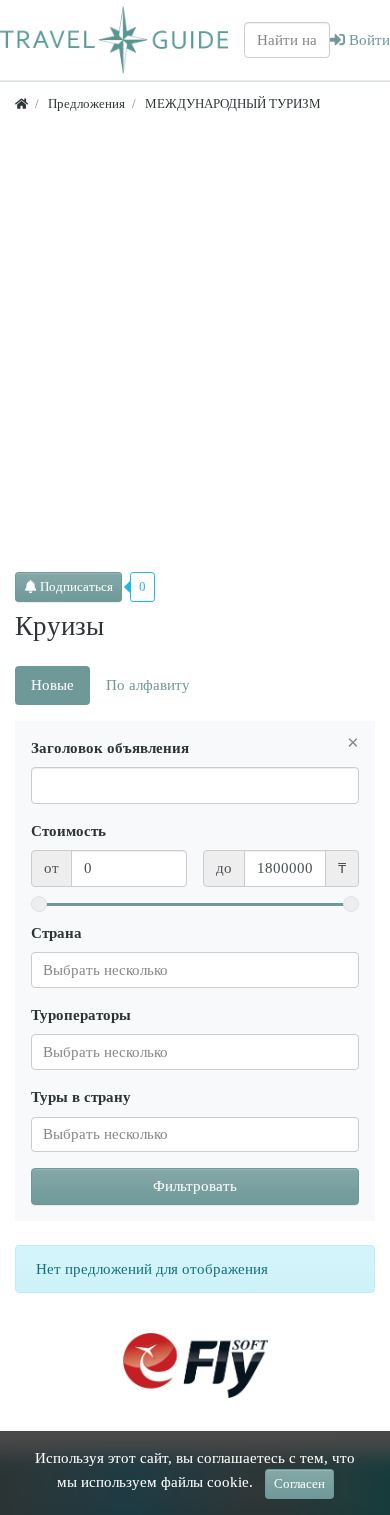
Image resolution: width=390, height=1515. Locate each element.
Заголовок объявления (110, 748)
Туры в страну (81, 1097)
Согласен (299, 1483)
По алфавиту (148, 685)
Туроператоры (81, 1015)
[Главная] (21, 103)
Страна (56, 933)
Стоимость (68, 831)
